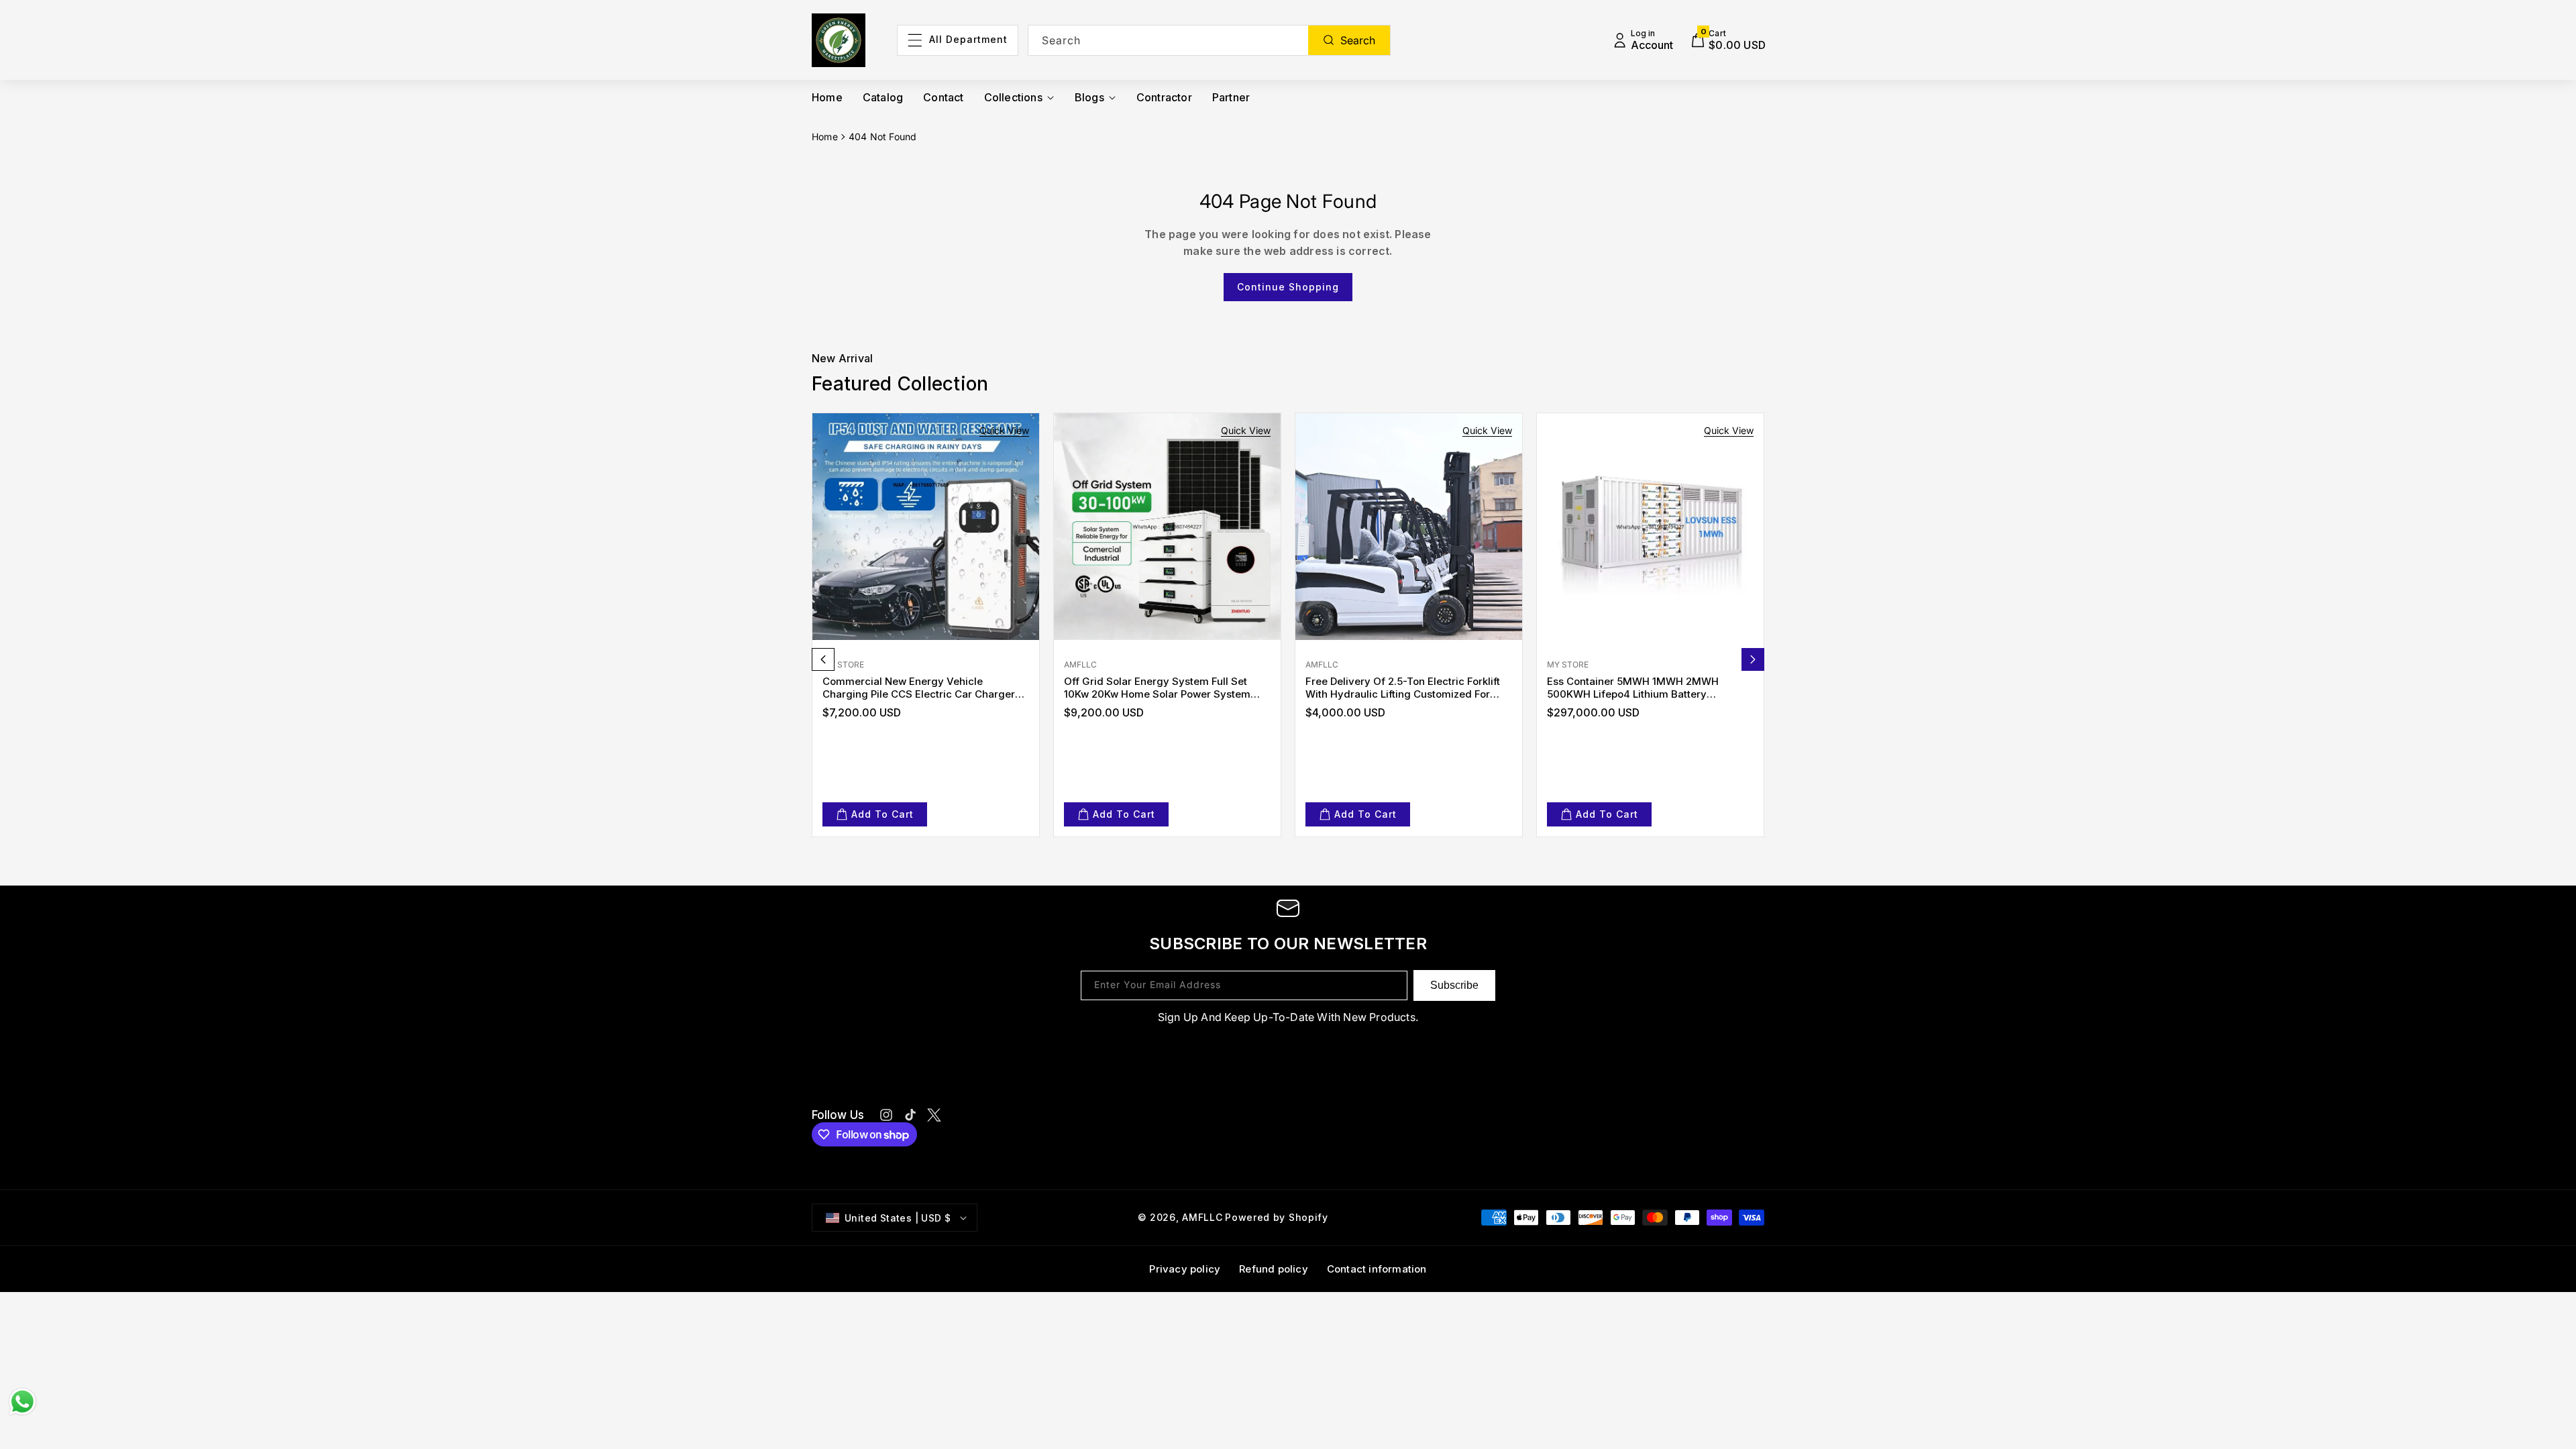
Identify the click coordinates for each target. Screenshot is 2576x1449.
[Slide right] (1753, 659)
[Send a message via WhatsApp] (22, 1402)
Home (825, 137)
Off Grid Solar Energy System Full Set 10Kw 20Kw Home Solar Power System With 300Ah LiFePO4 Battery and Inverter (1165, 688)
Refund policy (1274, 1269)
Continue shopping (1288, 287)
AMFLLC (1202, 1217)
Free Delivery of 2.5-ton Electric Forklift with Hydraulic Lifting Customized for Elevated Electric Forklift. (1403, 688)
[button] (1728, 40)
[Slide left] (823, 659)
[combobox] (1210, 40)
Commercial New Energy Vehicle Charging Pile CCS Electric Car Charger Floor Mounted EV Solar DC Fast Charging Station (924, 688)
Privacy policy (1185, 1269)
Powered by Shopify (1277, 1217)
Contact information (1377, 1269)
